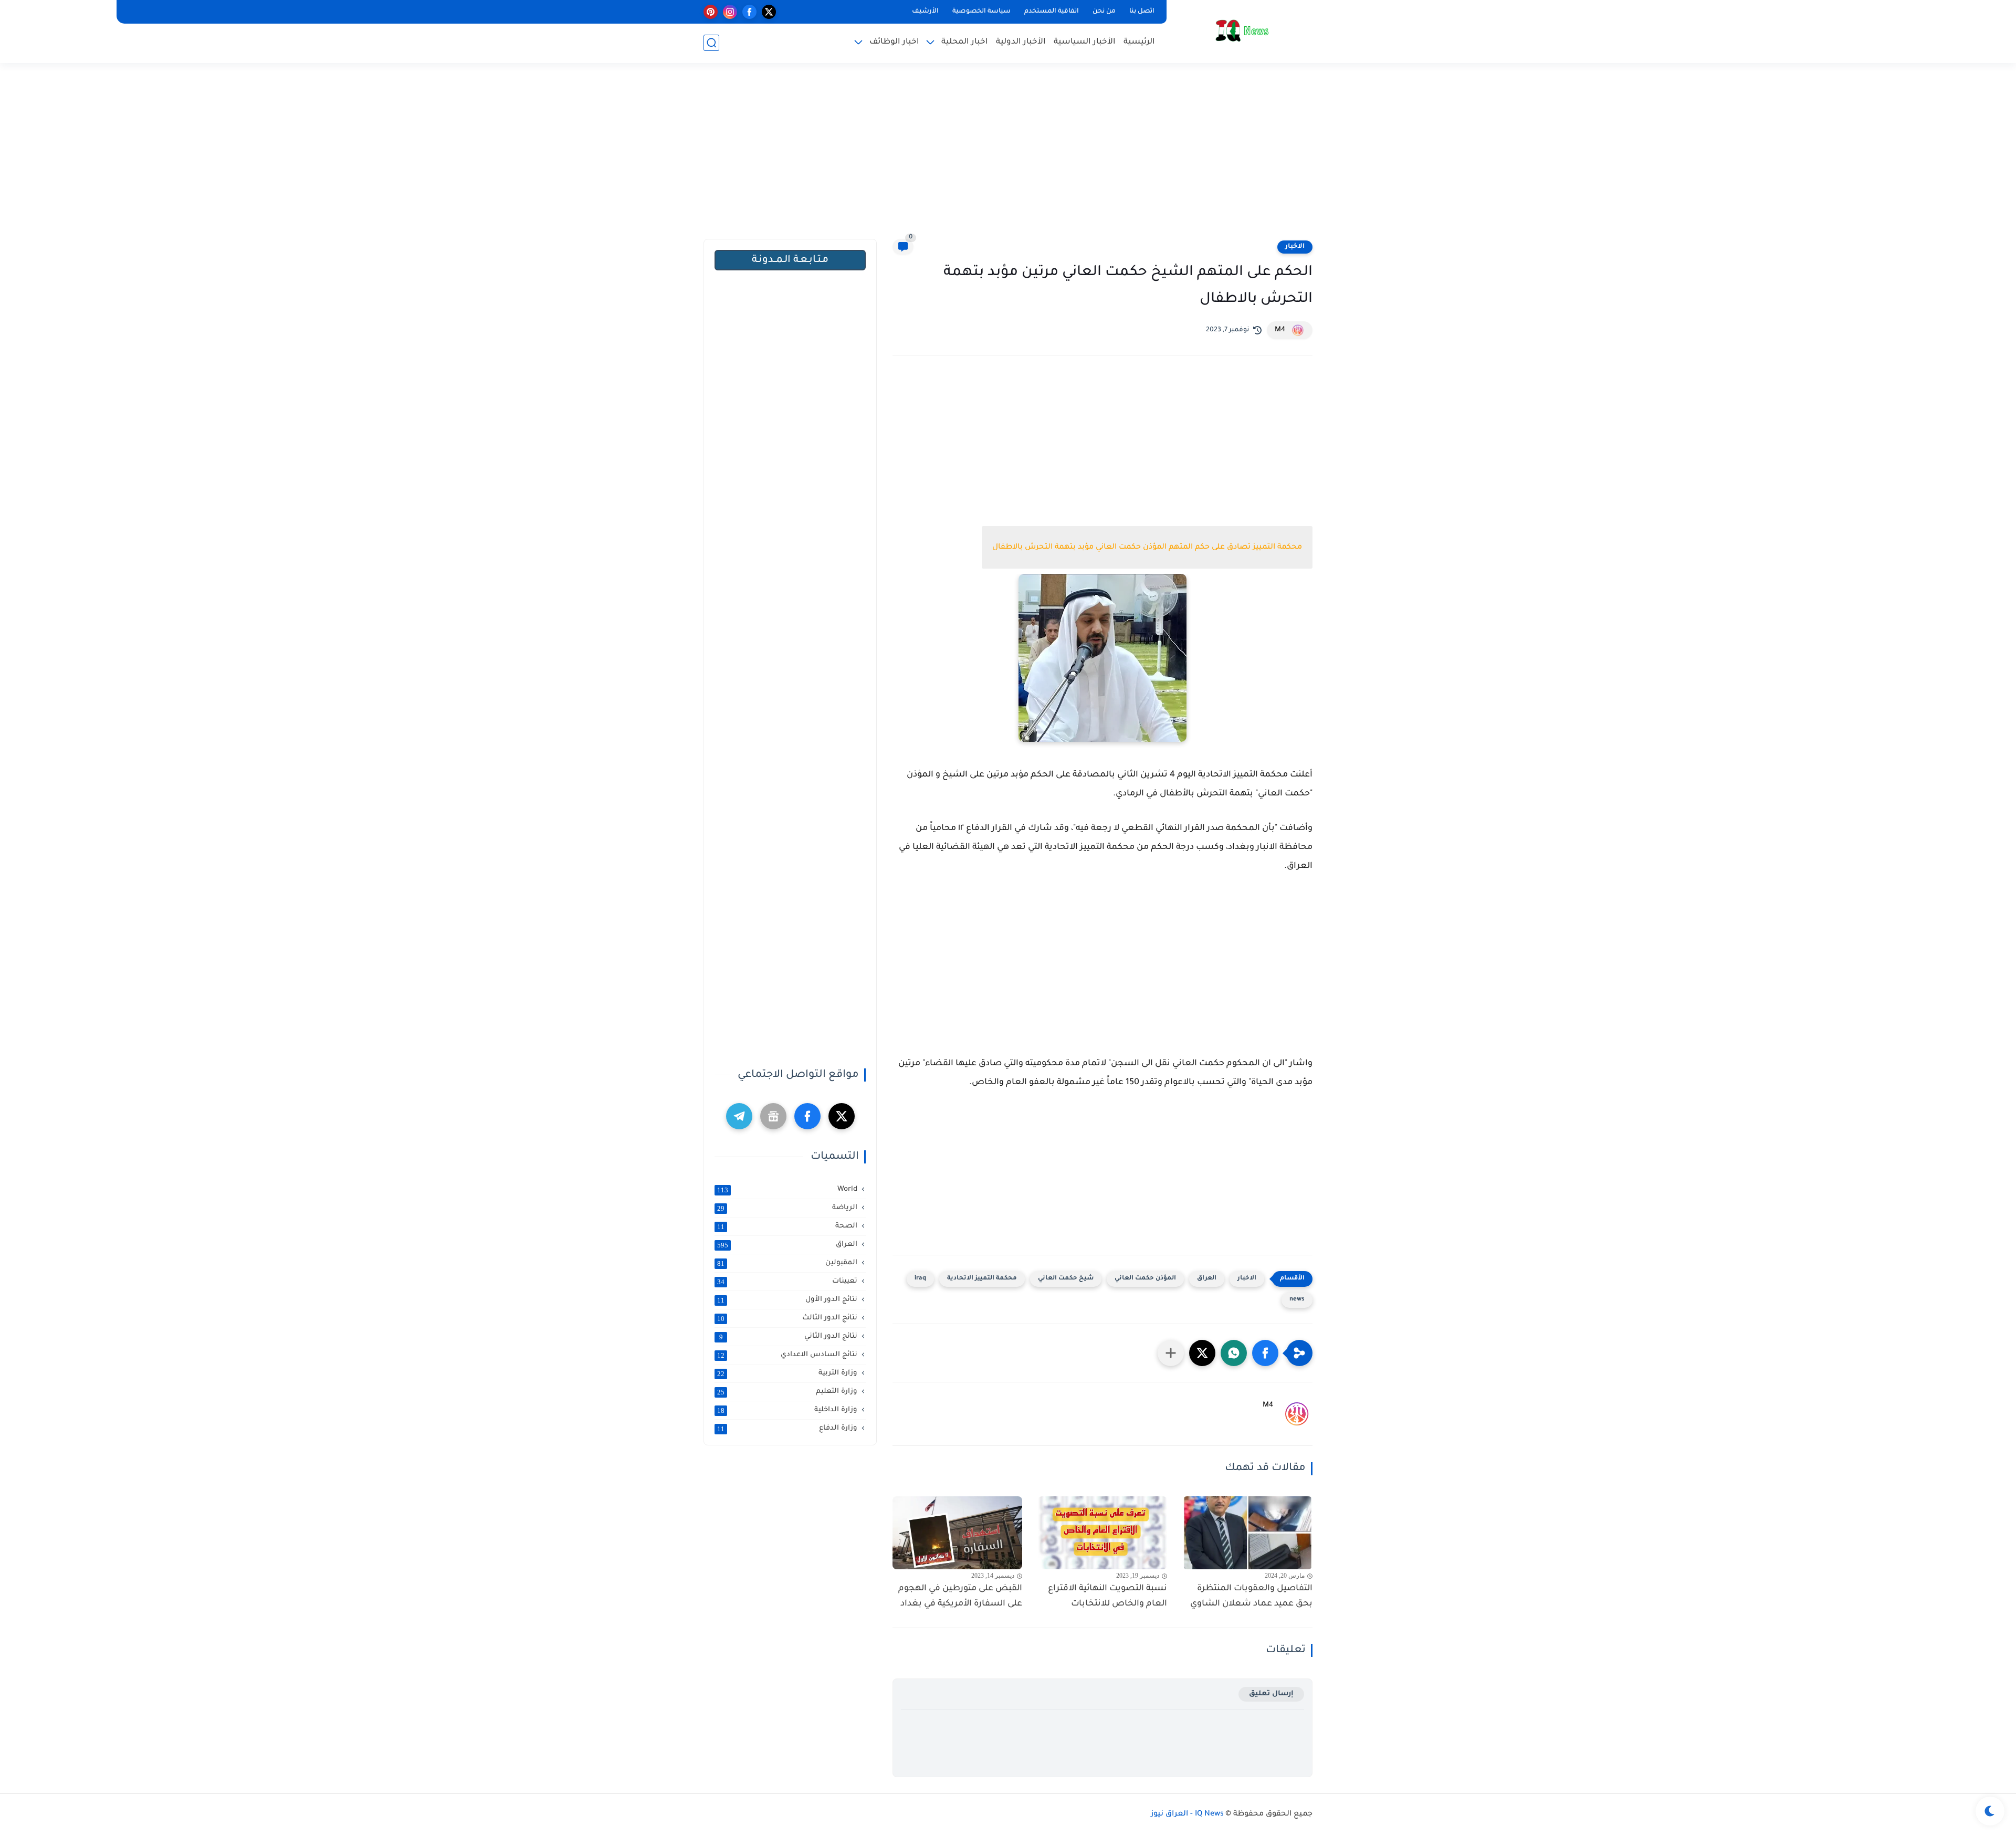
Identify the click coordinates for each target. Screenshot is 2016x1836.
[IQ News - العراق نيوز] (1242, 31)
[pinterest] (711, 12)
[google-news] (773, 1116)
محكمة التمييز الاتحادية (982, 1279)
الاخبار (1295, 247)
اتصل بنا (1142, 12)
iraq (920, 1279)
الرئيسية (1139, 42)
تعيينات (787, 1282)
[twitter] (769, 12)
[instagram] (730, 12)
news (1297, 1300)
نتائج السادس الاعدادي (787, 1355)
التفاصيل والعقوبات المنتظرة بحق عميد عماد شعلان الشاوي (1251, 1596)
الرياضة (787, 1208)
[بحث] (711, 43)
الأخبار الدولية (1021, 42)
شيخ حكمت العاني (1066, 1279)
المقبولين (787, 1263)
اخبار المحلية (965, 42)
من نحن (1104, 12)
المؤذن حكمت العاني (1145, 1279)
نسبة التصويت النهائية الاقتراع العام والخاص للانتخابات (1107, 1596)
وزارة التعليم (787, 1392)
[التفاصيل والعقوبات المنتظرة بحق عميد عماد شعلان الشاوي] (1248, 1533)
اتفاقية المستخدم (1052, 12)
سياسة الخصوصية (981, 12)
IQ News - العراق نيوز (1187, 1814)
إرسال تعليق (1271, 1694)
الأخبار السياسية (1085, 42)
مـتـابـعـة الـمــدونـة (790, 260)
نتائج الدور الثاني (789, 1337)
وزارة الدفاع (787, 1429)
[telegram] (739, 1116)
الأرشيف (925, 12)
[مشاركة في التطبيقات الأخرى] (1171, 1353)
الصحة (787, 1226)
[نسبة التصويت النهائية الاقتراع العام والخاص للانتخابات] (1103, 1533)
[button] (1265, 1353)
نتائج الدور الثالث (787, 1318)
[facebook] (749, 12)
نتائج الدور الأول (787, 1300)
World (787, 1190)
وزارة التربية (787, 1373)
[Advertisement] (1008, 158)
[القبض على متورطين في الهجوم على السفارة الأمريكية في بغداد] (957, 1533)
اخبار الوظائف (894, 42)
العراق (1207, 1279)
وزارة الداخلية (787, 1410)
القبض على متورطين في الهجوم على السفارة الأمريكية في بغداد (960, 1596)
